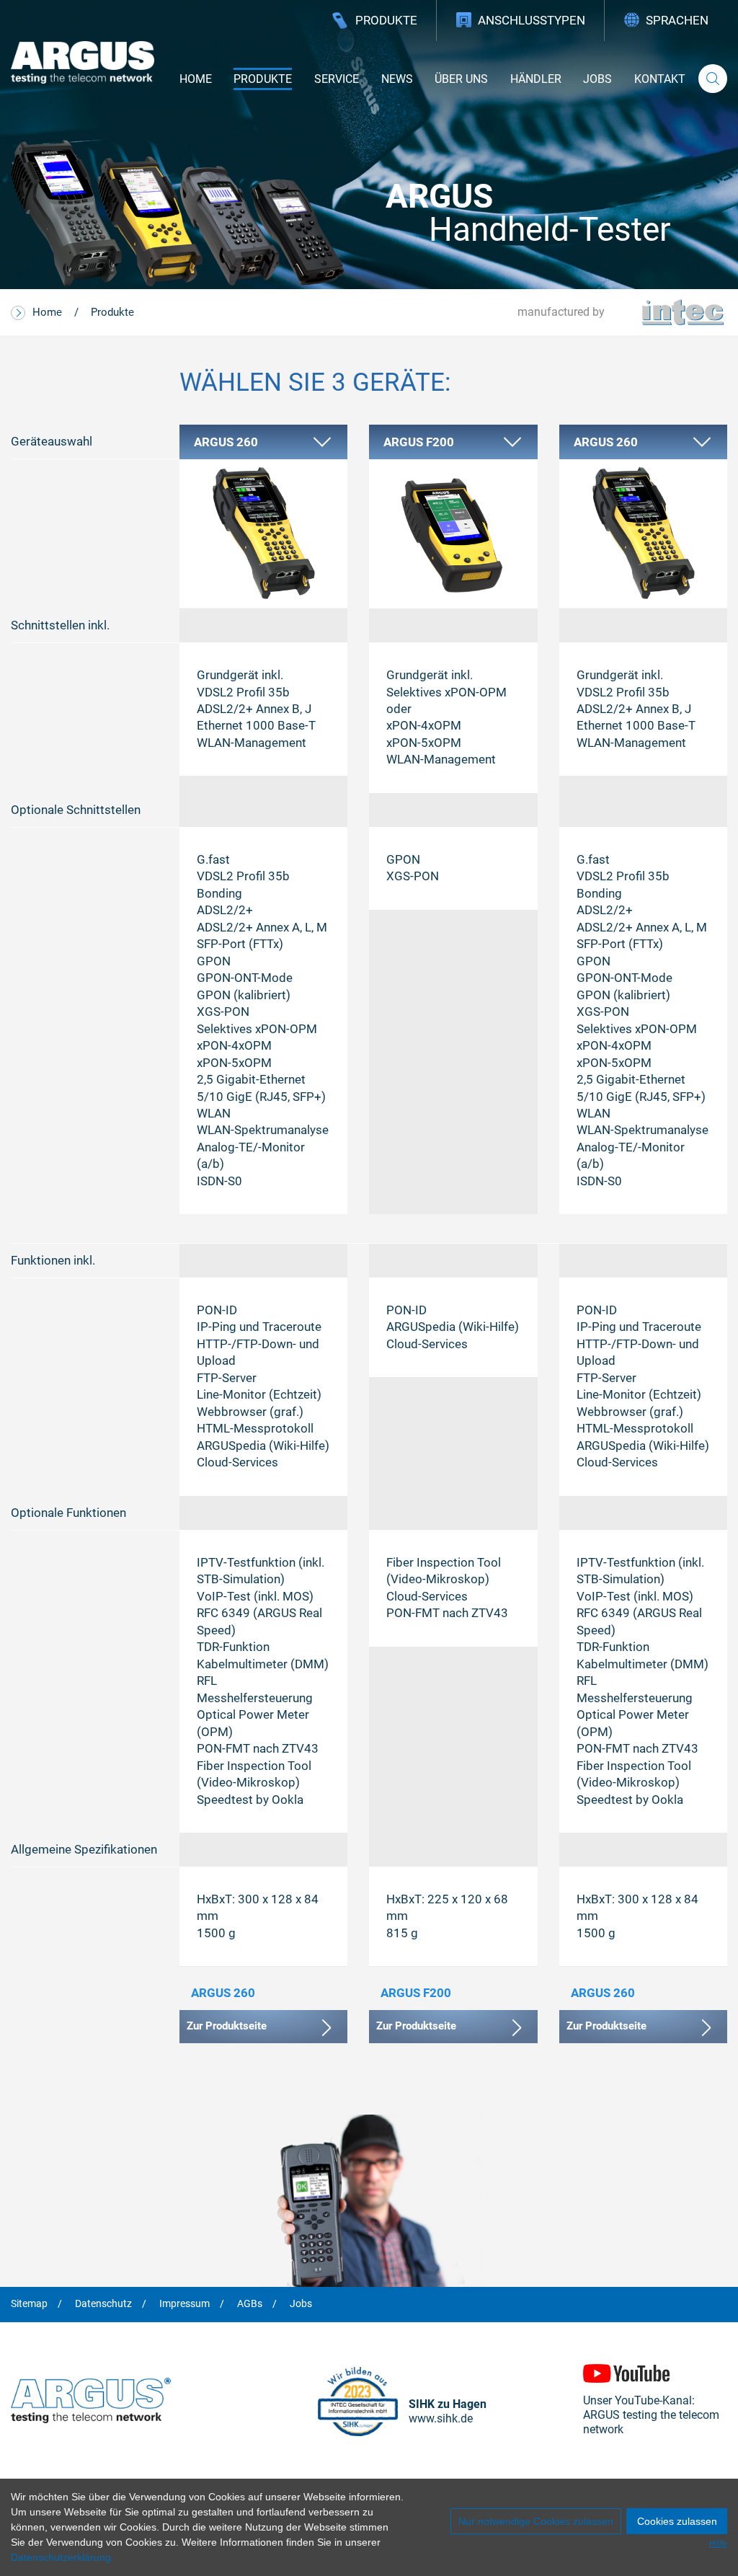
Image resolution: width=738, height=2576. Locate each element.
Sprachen (677, 20)
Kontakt (660, 79)
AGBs (250, 2304)
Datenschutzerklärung (61, 2557)
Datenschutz (103, 2304)
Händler (536, 79)
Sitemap (29, 2304)
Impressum (184, 2304)
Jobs (597, 79)
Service (337, 79)
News (397, 79)
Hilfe (718, 2544)
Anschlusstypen (532, 20)
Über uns (461, 79)
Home (196, 79)
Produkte (386, 20)
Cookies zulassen (677, 2521)
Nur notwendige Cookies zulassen (536, 2521)
